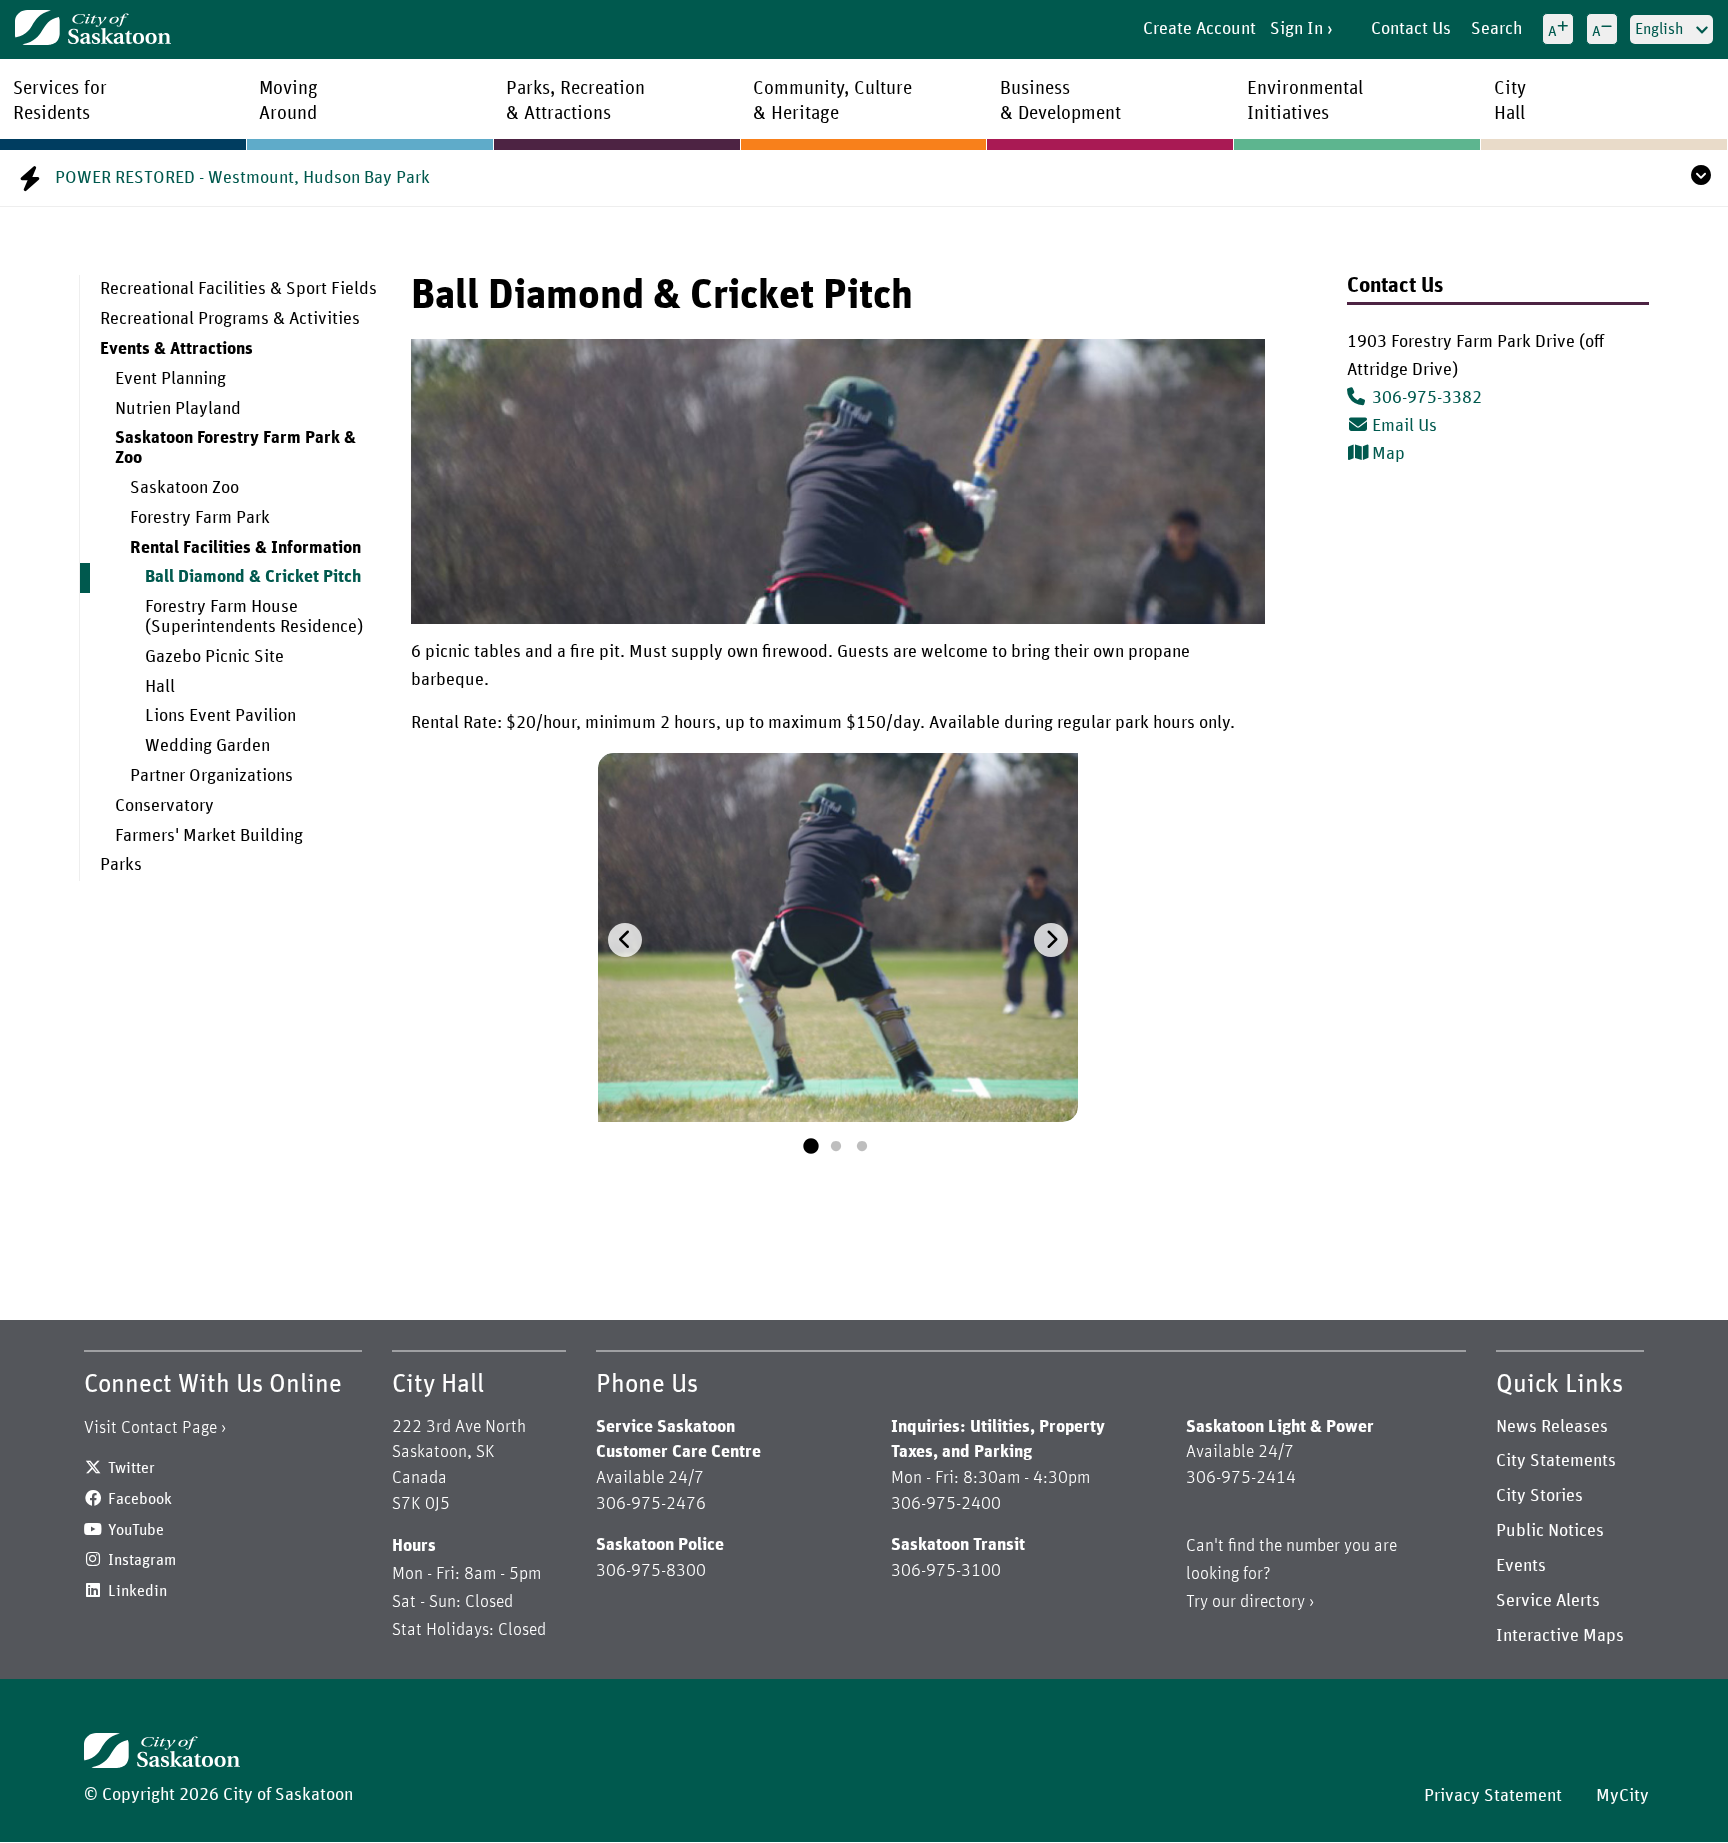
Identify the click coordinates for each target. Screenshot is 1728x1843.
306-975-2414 (1241, 1478)
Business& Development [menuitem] (1060, 101)
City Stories (1539, 1496)
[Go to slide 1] (810, 1147)
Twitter (131, 1468)
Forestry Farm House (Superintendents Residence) (254, 617)
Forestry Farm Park (200, 518)
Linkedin (137, 1591)
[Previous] (625, 940)
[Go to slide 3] (862, 1147)
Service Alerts (1548, 1601)
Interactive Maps (1560, 1636)
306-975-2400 (946, 1504)
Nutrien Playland (178, 409)
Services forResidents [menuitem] (60, 101)
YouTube (136, 1530)
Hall (160, 687)
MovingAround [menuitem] (288, 101)
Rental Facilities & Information (245, 548)
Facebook (140, 1499)
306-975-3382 (1427, 398)
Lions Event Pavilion (220, 716)
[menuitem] (230, 290)
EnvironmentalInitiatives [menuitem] (1305, 101)
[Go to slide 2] (836, 1147)
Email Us (1404, 426)
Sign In (1296, 29)
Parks (121, 865)
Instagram (142, 1560)
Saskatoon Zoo (184, 488)
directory (1272, 1602)
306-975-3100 (946, 1571)
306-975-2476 (651, 1504)
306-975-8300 (651, 1571)
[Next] (1051, 940)
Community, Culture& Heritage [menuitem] (832, 101)
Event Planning (170, 379)
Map (1388, 454)
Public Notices (1550, 1531)
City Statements (1556, 1461)
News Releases (1552, 1427)
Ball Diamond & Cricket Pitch (253, 577)
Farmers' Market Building (209, 836)
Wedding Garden (207, 746)
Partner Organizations (211, 776)
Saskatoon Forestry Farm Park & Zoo (235, 448)
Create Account (1199, 29)
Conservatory (164, 806)
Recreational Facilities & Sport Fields (238, 289)
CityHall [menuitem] (1510, 101)
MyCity (1622, 1796)
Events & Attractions (176, 349)
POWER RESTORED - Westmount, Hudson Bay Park (242, 178)
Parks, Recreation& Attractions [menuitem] (575, 101)
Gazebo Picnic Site (214, 657)
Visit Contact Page (150, 1428)
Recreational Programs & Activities (230, 319)
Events (1521, 1566)
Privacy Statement (1493, 1796)
